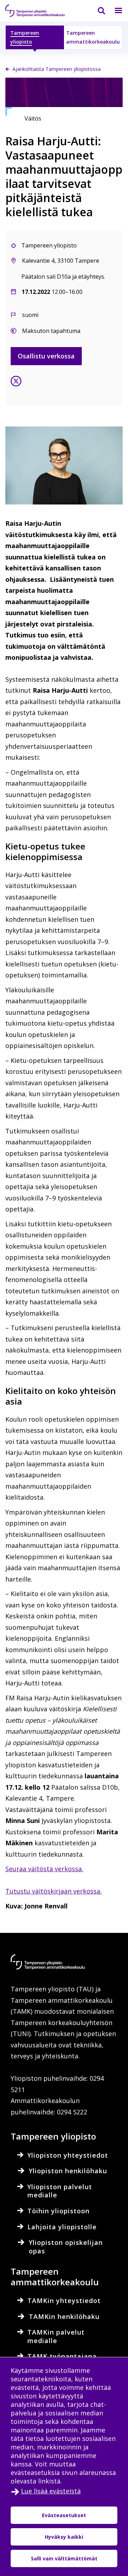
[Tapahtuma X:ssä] (16, 383)
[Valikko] (114, 11)
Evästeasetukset (64, 2515)
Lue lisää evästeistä (51, 2491)
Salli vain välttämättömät (64, 2558)
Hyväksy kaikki (64, 2537)
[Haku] (97, 11)
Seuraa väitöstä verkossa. (44, 1869)
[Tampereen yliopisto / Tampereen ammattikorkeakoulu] (41, 11)
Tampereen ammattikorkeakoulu (93, 37)
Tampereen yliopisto (25, 37)
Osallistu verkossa (46, 356)
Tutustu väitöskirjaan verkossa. (54, 1891)
